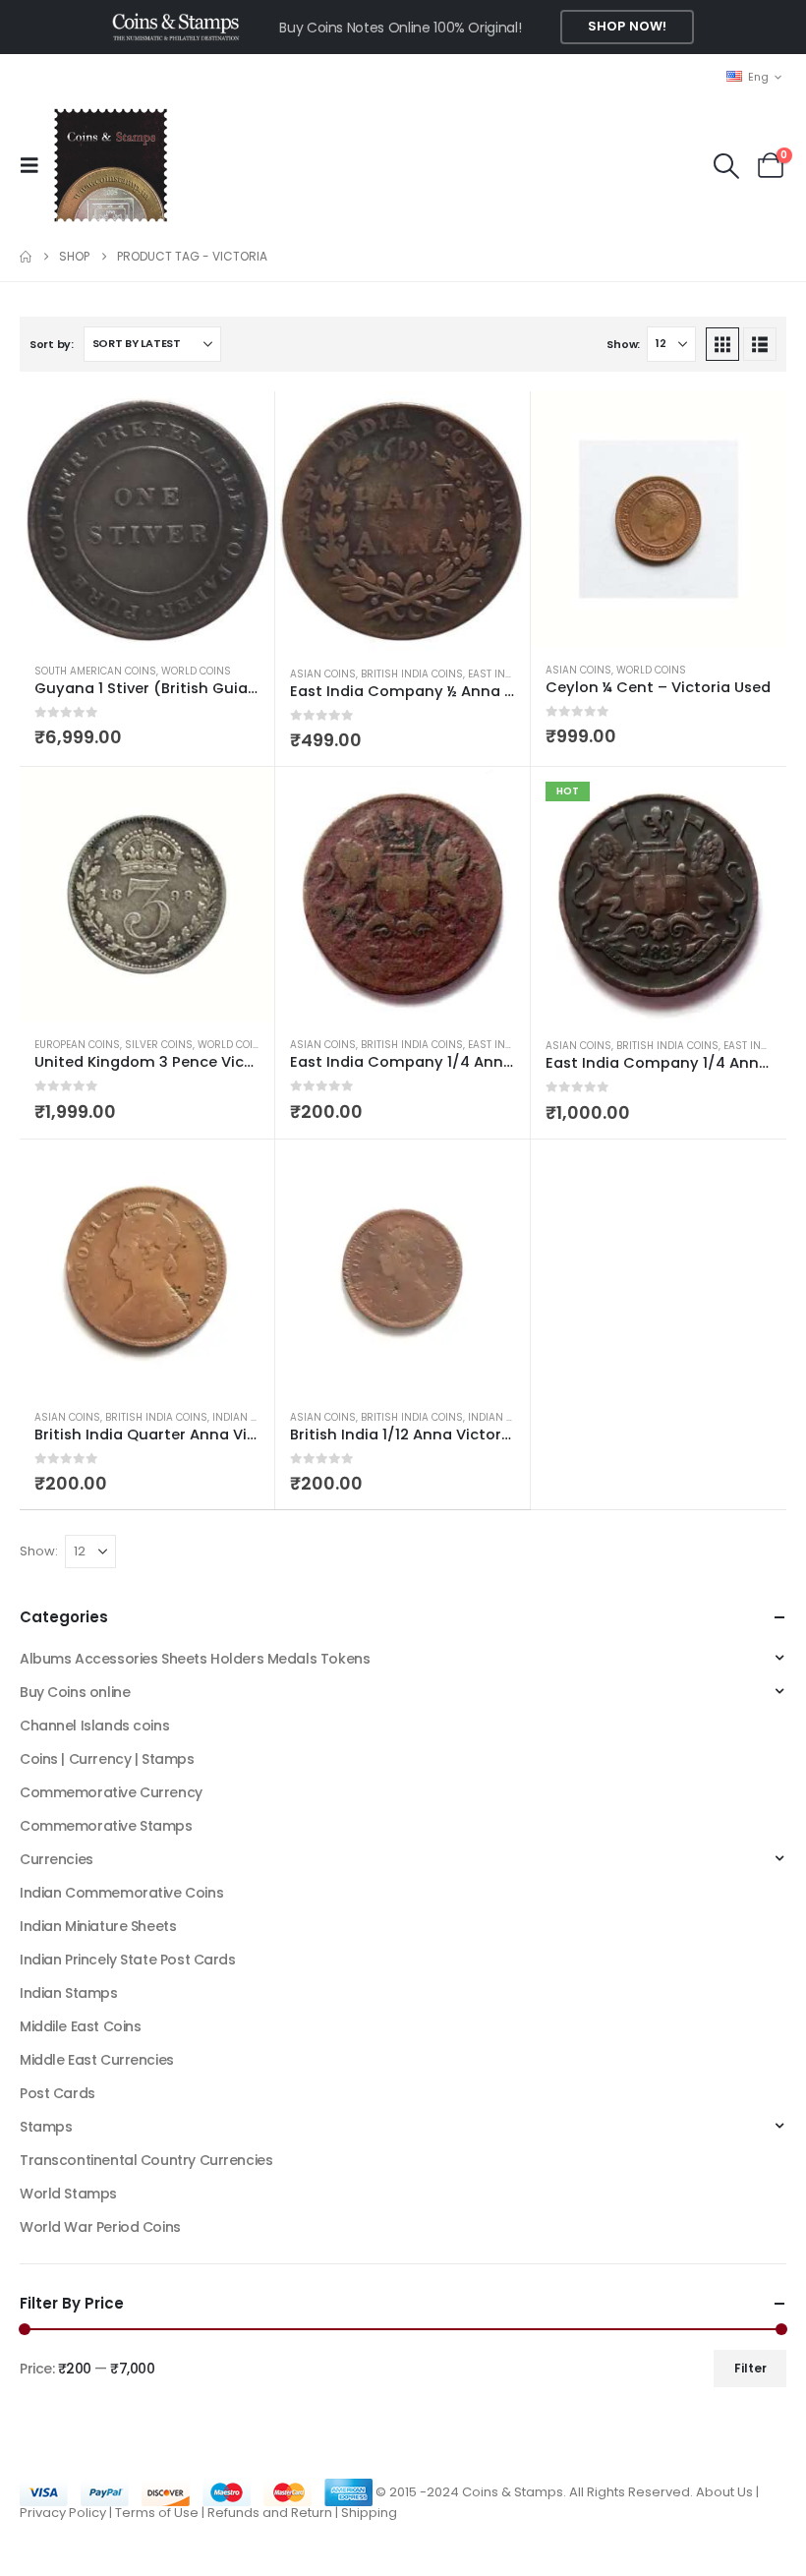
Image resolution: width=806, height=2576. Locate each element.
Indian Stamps (69, 1993)
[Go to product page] (147, 520)
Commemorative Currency (111, 1792)
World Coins (196, 671)
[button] (35, 165)
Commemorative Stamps (106, 1826)
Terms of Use (157, 2513)
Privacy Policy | (67, 2513)
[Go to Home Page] (26, 257)
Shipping (369, 2513)
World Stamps (68, 2194)
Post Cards (58, 2093)
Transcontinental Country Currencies (146, 2160)
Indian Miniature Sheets (98, 1926)
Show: (623, 344)
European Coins (77, 1045)
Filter (750, 2368)
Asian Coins (323, 674)
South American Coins (95, 671)
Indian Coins (247, 1417)
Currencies (57, 1859)
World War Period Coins (100, 2227)
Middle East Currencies (97, 2060)
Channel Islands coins (94, 1726)
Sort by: (52, 344)
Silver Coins (159, 1045)
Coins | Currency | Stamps (107, 1759)
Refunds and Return (270, 2513)
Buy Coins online (75, 1692)
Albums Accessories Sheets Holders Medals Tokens (195, 1659)
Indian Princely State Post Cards (128, 1960)
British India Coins (412, 674)
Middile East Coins (80, 2026)
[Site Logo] (110, 165)
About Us (724, 2491)
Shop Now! (627, 26)
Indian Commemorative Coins (121, 1893)
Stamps (46, 2127)
